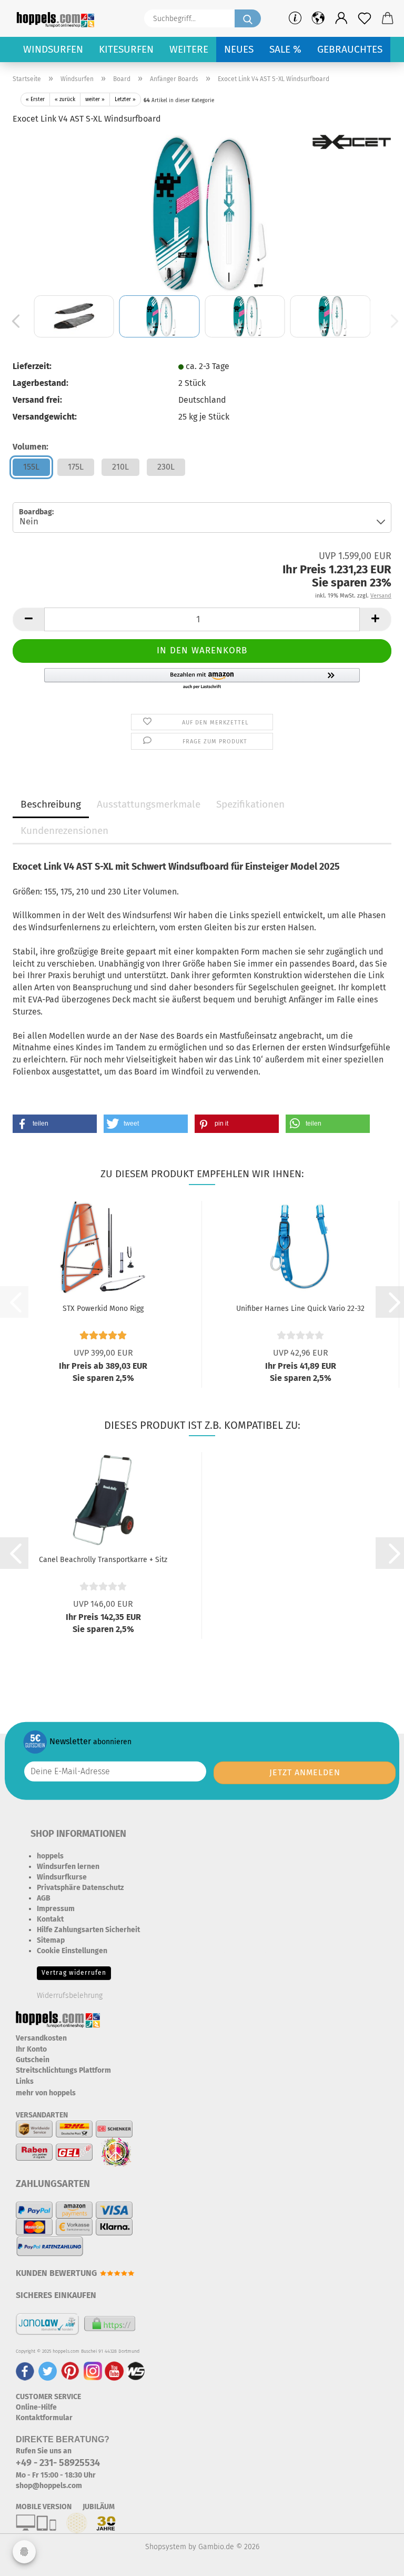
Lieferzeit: (32, 366)
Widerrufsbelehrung (70, 1996)
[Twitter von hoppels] (48, 2370)
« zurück (65, 100)
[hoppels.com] (57, 18)
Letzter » (125, 100)
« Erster (35, 100)
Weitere (189, 49)
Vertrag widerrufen (74, 1973)
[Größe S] (202, 213)
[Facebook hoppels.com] (25, 2370)
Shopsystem (166, 2547)
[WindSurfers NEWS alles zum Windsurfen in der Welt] (136, 2370)
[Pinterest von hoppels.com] (70, 2370)
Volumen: (31, 447)
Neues (239, 49)
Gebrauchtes (350, 49)
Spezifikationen (250, 804)
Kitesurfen (126, 49)
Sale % (285, 49)
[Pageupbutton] (375, 2560)
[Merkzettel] (365, 18)
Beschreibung (51, 804)
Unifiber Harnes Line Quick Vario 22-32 (300, 1309)
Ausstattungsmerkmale (149, 804)
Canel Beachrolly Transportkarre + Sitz (103, 1560)
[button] (341, 18)
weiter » (95, 100)
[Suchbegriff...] (248, 18)
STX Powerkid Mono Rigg (103, 1309)
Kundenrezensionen (64, 831)
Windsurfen (53, 49)
